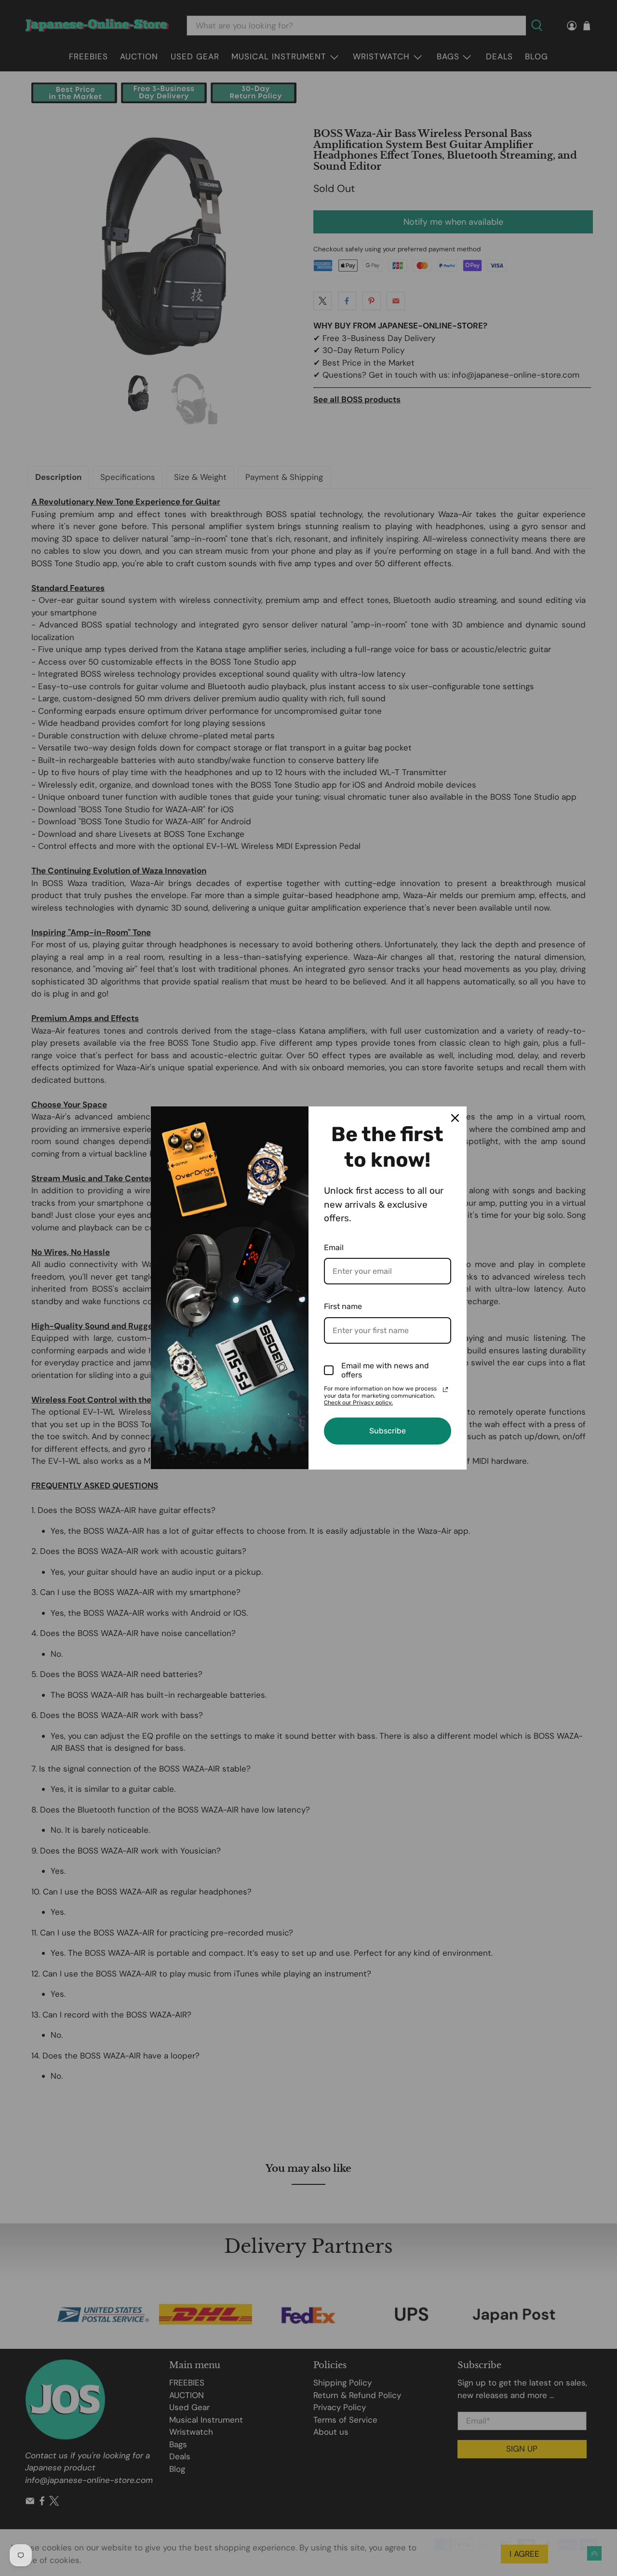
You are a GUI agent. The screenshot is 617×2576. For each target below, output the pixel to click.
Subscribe (388, 1431)
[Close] (455, 1118)
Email (334, 1247)
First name (343, 1306)
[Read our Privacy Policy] (445, 1390)
